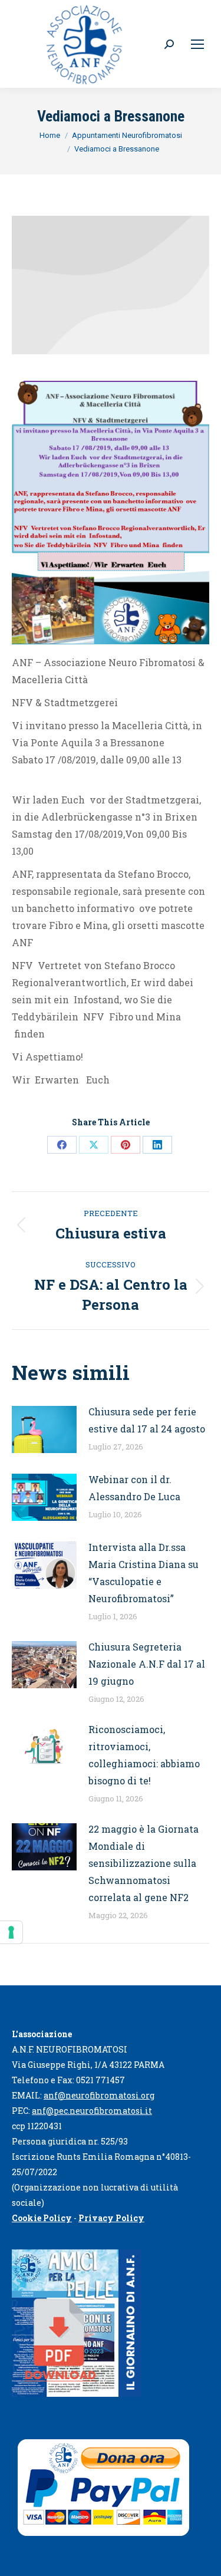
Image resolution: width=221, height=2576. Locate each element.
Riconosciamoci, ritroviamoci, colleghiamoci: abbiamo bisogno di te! (144, 1755)
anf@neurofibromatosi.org (99, 2095)
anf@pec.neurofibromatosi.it (92, 2111)
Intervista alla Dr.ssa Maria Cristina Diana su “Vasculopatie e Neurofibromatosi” (144, 1573)
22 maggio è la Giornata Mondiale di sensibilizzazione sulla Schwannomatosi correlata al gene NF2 (144, 1863)
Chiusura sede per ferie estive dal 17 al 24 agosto (147, 1420)
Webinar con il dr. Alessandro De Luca (134, 1488)
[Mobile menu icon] (197, 44)
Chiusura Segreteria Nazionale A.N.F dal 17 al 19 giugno (147, 1664)
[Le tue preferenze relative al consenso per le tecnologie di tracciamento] (11, 1932)
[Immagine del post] (44, 1429)
